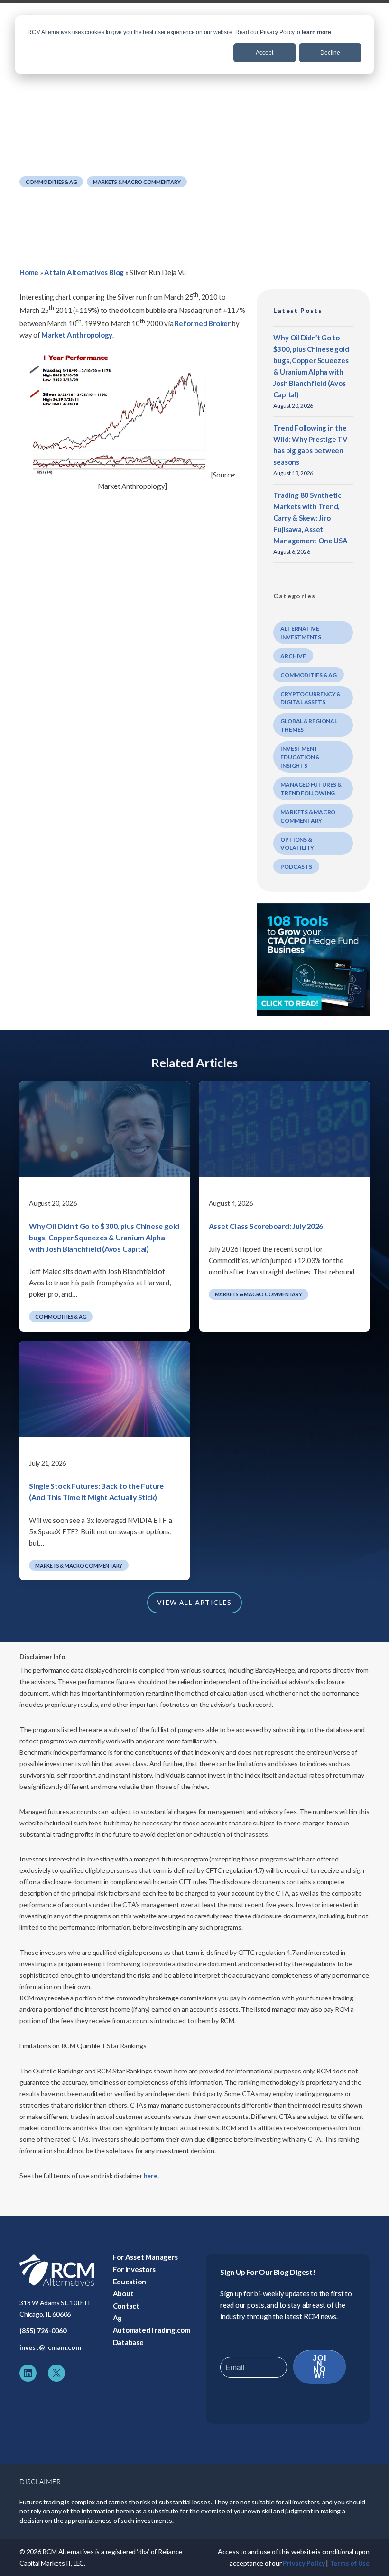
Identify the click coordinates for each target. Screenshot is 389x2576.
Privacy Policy (304, 2563)
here (151, 2176)
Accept (264, 53)
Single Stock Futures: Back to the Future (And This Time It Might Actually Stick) (96, 1491)
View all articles (194, 1602)
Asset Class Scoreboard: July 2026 (266, 1226)
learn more (316, 32)
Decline (330, 53)
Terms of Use (350, 2563)
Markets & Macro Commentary (137, 182)
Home (29, 272)
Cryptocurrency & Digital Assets (310, 698)
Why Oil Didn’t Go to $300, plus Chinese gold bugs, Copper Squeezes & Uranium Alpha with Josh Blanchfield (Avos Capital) (104, 1237)
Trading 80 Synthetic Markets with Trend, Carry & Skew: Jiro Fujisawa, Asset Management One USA (310, 518)
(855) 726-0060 (43, 2331)
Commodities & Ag (51, 182)
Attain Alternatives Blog (84, 272)
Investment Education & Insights (300, 757)
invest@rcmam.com (50, 2347)
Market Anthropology (77, 335)
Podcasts (296, 866)
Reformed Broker (203, 323)
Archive (293, 656)
